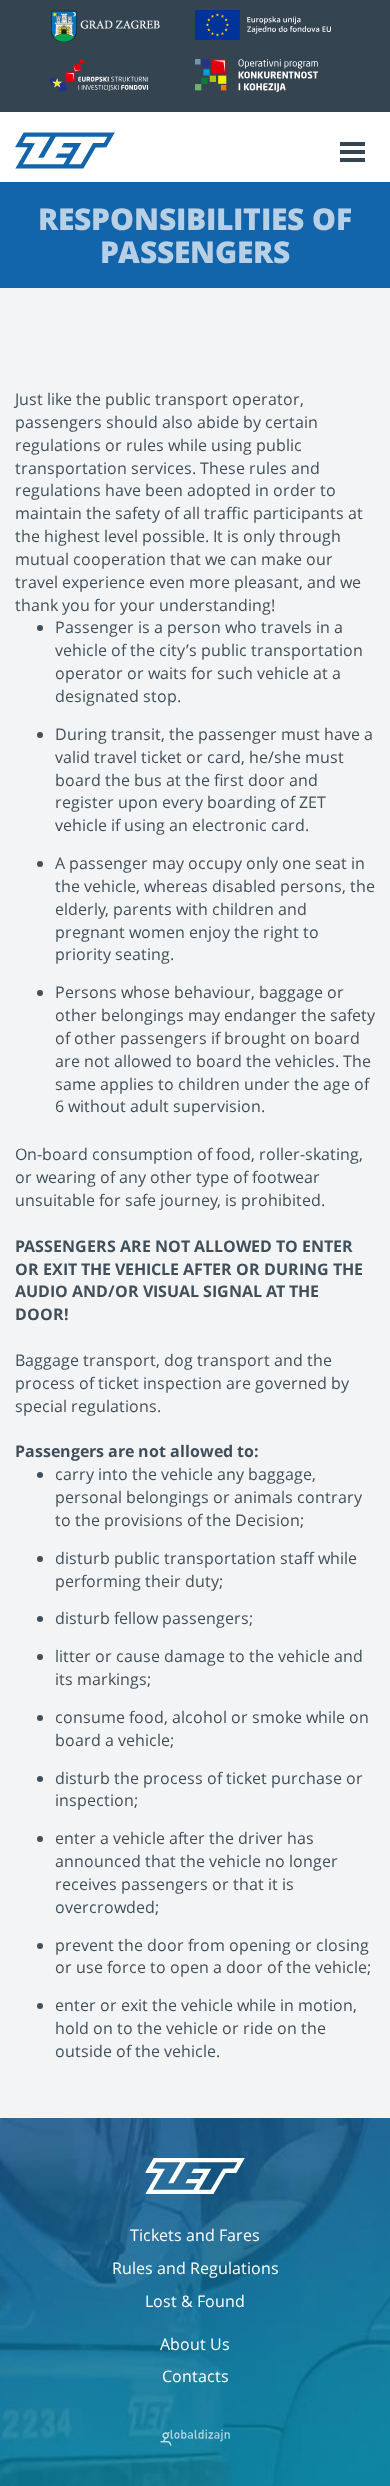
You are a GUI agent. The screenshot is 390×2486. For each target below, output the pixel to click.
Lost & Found (195, 2301)
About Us (195, 2344)
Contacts (195, 2376)
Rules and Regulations (195, 2268)
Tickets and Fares (195, 2235)
